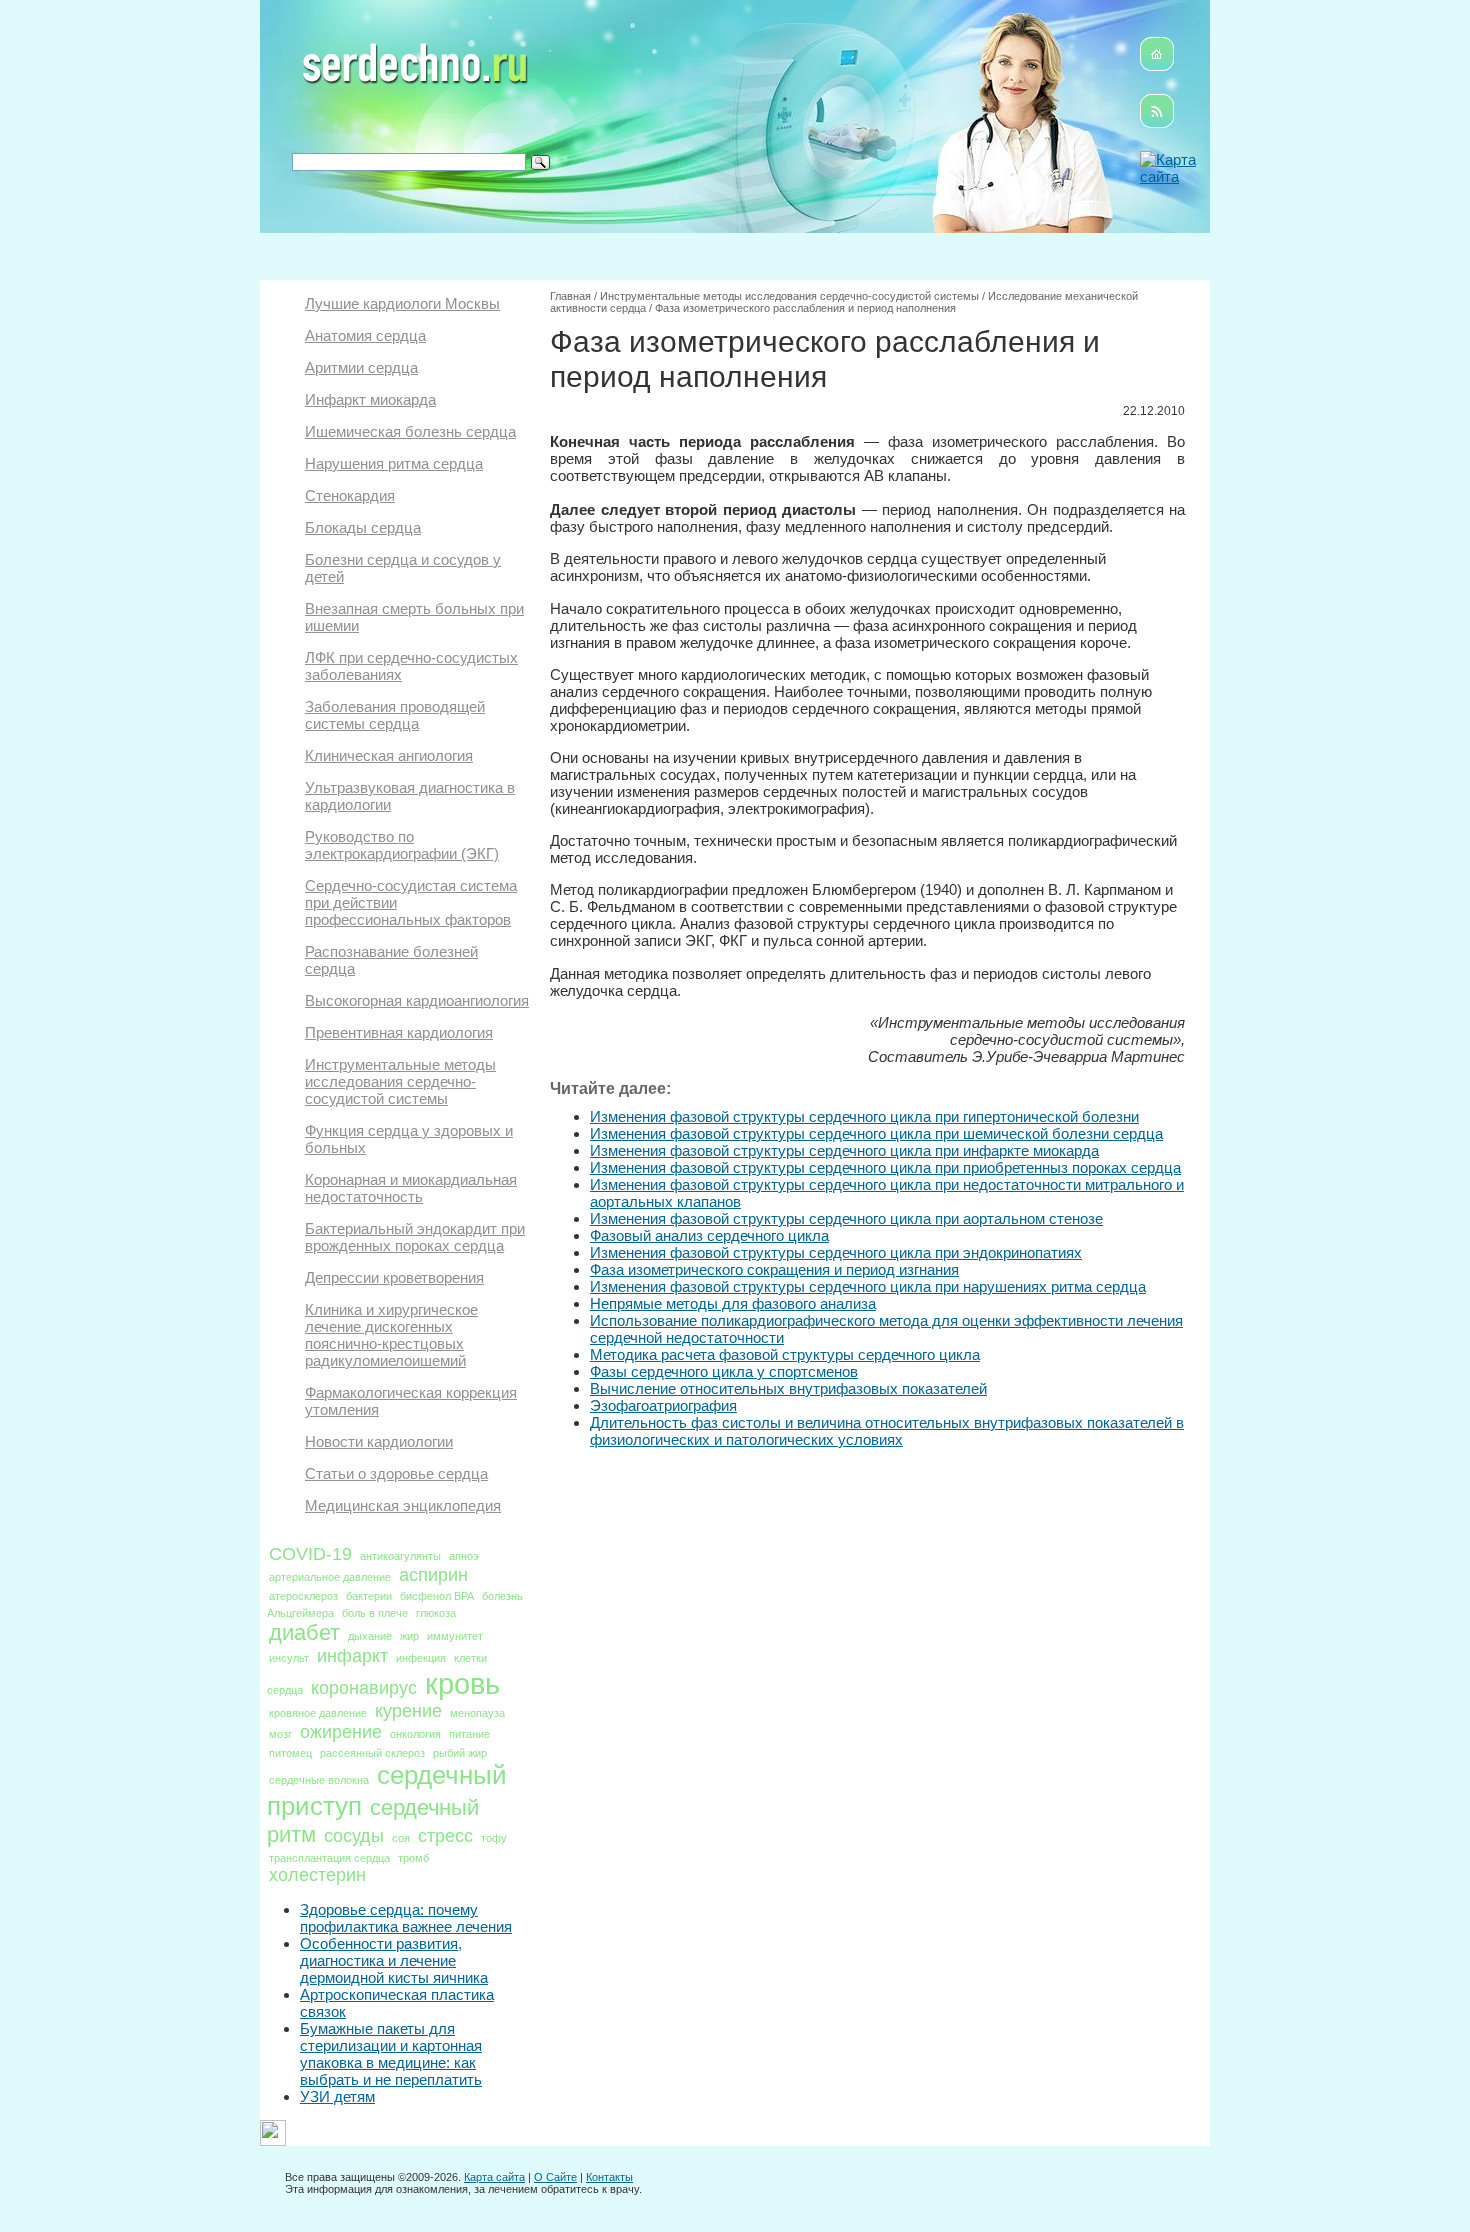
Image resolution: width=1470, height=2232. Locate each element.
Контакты (609, 2177)
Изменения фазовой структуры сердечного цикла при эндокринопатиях (836, 1252)
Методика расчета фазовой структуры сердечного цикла (785, 1354)
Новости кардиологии (379, 1441)
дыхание (370, 1636)
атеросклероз (303, 1596)
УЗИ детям (337, 2096)
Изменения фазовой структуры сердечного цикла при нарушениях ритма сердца (868, 1286)
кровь (462, 1683)
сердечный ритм (373, 1821)
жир (409, 1636)
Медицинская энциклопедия (403, 1505)
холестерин (317, 1875)
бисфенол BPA (437, 1596)
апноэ (464, 1556)
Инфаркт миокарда (370, 399)
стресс (445, 1836)
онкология (415, 1734)
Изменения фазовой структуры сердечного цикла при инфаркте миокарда (844, 1150)
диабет (304, 1632)
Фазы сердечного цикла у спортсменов (724, 1371)
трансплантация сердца (329, 1858)
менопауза (477, 1713)
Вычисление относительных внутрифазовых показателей (788, 1388)
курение (408, 1711)
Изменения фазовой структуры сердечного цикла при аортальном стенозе (846, 1218)
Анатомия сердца (365, 335)
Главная (570, 296)
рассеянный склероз (372, 1753)
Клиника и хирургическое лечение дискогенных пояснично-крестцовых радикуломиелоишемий (391, 1335)
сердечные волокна (319, 1780)
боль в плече (375, 1613)
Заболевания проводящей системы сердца (395, 715)
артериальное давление (330, 1577)
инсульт (289, 1658)
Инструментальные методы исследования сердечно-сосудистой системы (400, 1081)
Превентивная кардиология (399, 1032)
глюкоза (436, 1613)
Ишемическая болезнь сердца (410, 431)
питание (469, 1734)
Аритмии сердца (361, 367)
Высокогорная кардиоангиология (417, 1000)
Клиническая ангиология (389, 755)
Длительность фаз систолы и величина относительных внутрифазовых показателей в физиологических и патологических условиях (887, 1431)
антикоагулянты (400, 1556)
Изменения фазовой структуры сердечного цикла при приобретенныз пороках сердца (885, 1167)
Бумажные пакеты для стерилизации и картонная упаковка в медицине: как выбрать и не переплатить (391, 2054)
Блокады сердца (363, 527)
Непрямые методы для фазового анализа (733, 1303)
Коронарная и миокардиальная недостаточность (411, 1188)
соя (401, 1838)
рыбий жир (460, 1753)
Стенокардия (350, 495)
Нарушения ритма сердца (394, 463)
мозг (280, 1734)
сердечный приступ (387, 1790)
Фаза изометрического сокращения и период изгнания (774, 1269)
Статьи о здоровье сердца (396, 1473)
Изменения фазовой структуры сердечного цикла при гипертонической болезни (864, 1116)
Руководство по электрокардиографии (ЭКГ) (402, 845)
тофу (494, 1838)
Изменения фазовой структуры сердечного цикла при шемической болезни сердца (876, 1133)
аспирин (433, 1575)
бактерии (369, 1596)
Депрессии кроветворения (394, 1277)
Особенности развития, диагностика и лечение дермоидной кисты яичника (394, 1960)
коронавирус (364, 1688)
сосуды (354, 1836)
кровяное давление (318, 1713)
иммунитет (455, 1636)
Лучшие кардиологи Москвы (402, 303)
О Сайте (555, 2177)
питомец (290, 1753)
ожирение (341, 1732)
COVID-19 (310, 1554)
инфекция (421, 1658)
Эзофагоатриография (663, 1405)
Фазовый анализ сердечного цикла (709, 1235)
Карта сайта (494, 2177)
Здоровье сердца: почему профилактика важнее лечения (406, 1918)
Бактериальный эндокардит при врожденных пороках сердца (415, 1237)
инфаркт (352, 1656)
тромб (413, 1858)
